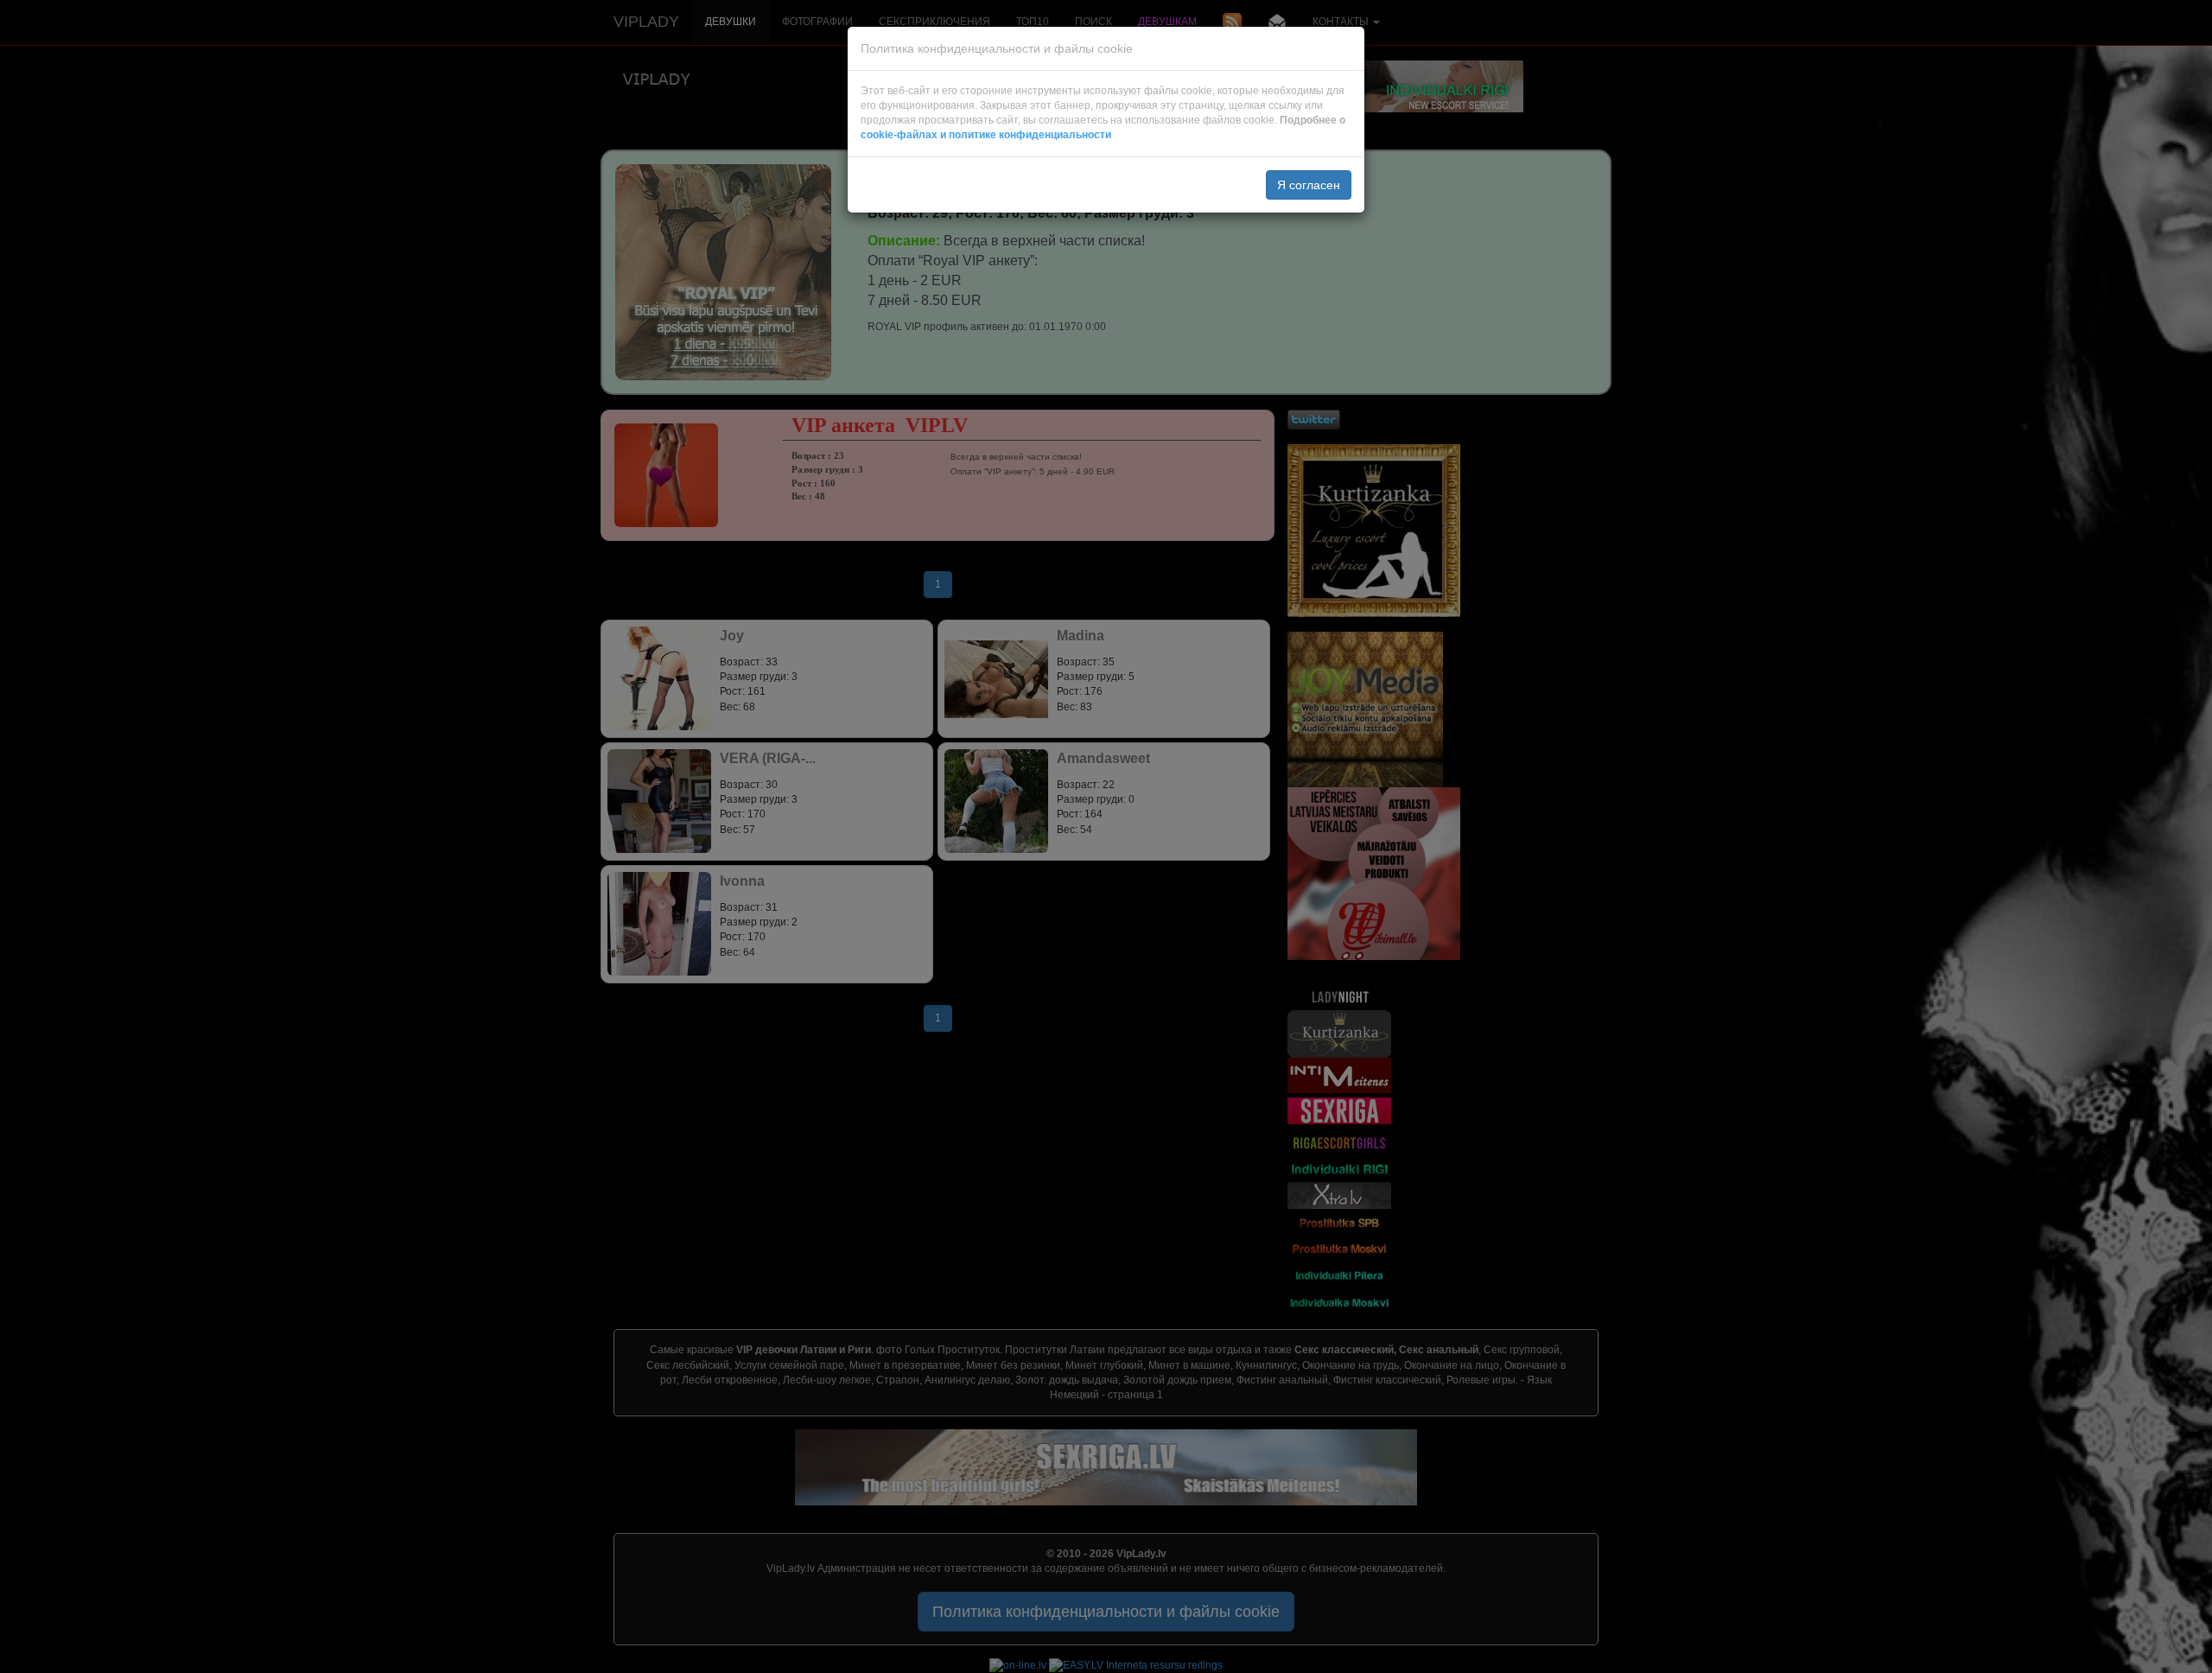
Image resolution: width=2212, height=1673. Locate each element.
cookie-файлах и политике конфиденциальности (986, 135)
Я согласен (1309, 185)
